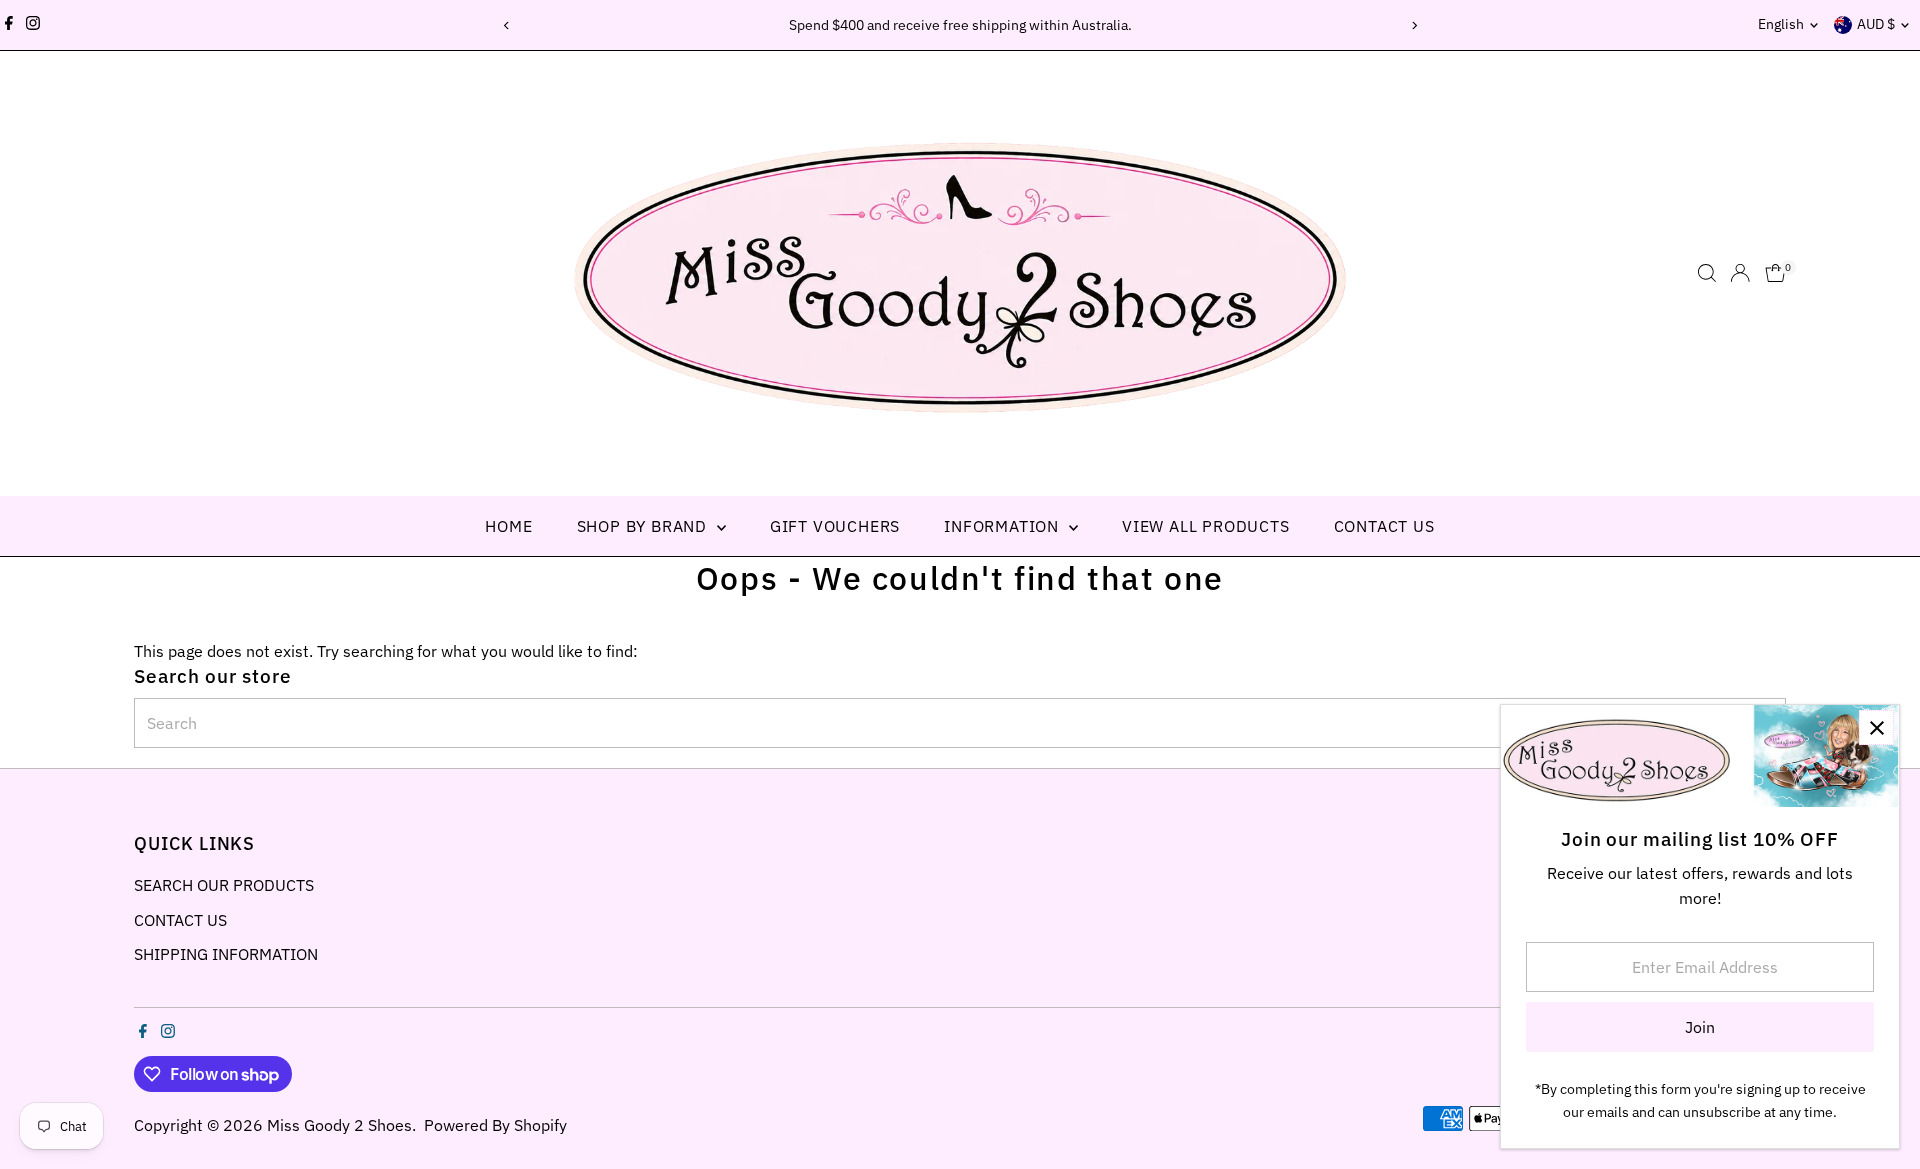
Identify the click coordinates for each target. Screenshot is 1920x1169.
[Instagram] (33, 25)
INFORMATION (1004, 526)
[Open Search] (1707, 273)
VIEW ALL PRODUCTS (1206, 526)
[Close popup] (1876, 727)
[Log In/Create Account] (1740, 273)
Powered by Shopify (495, 1125)
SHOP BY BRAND (644, 526)
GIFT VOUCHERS (835, 526)
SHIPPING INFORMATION (226, 954)
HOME (508, 526)
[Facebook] (9, 25)
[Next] (1413, 25)
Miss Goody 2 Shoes (339, 1125)
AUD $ (1876, 24)
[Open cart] (1775, 273)
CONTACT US (1384, 526)
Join (1700, 1027)
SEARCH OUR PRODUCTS (224, 885)
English (1781, 24)
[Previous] (506, 25)
